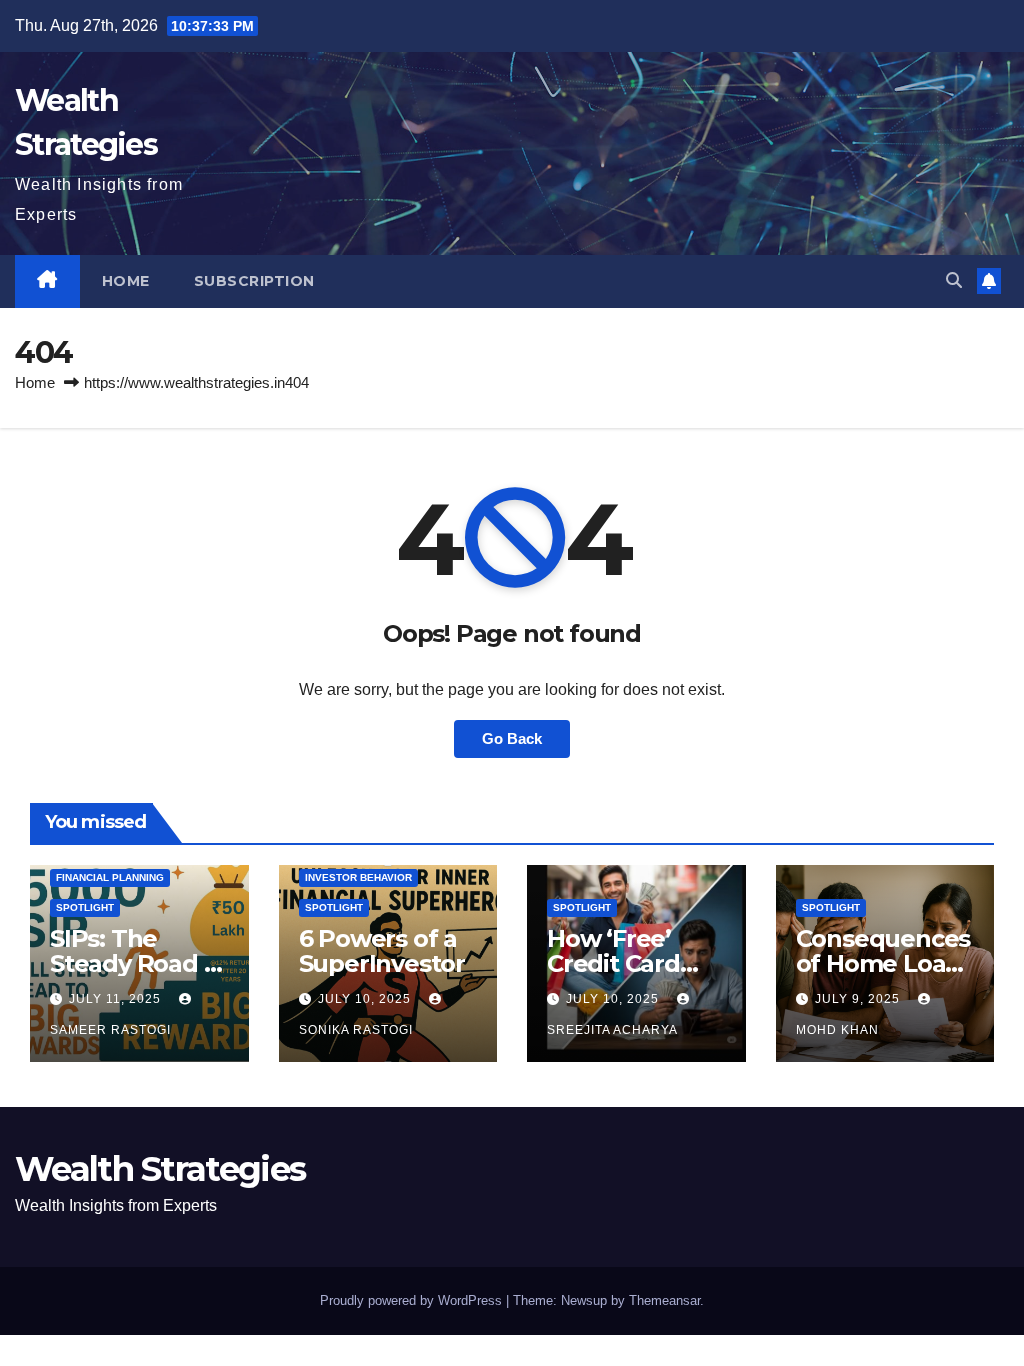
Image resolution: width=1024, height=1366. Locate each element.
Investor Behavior (358, 877)
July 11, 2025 (117, 999)
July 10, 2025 (366, 999)
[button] (954, 280)
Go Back (512, 738)
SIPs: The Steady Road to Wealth (139, 963)
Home (126, 281)
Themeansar (664, 1300)
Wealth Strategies (160, 1169)
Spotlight (85, 907)
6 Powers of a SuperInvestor (382, 951)
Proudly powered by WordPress (413, 1300)
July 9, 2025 (859, 999)
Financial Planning (110, 877)
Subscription (254, 281)
